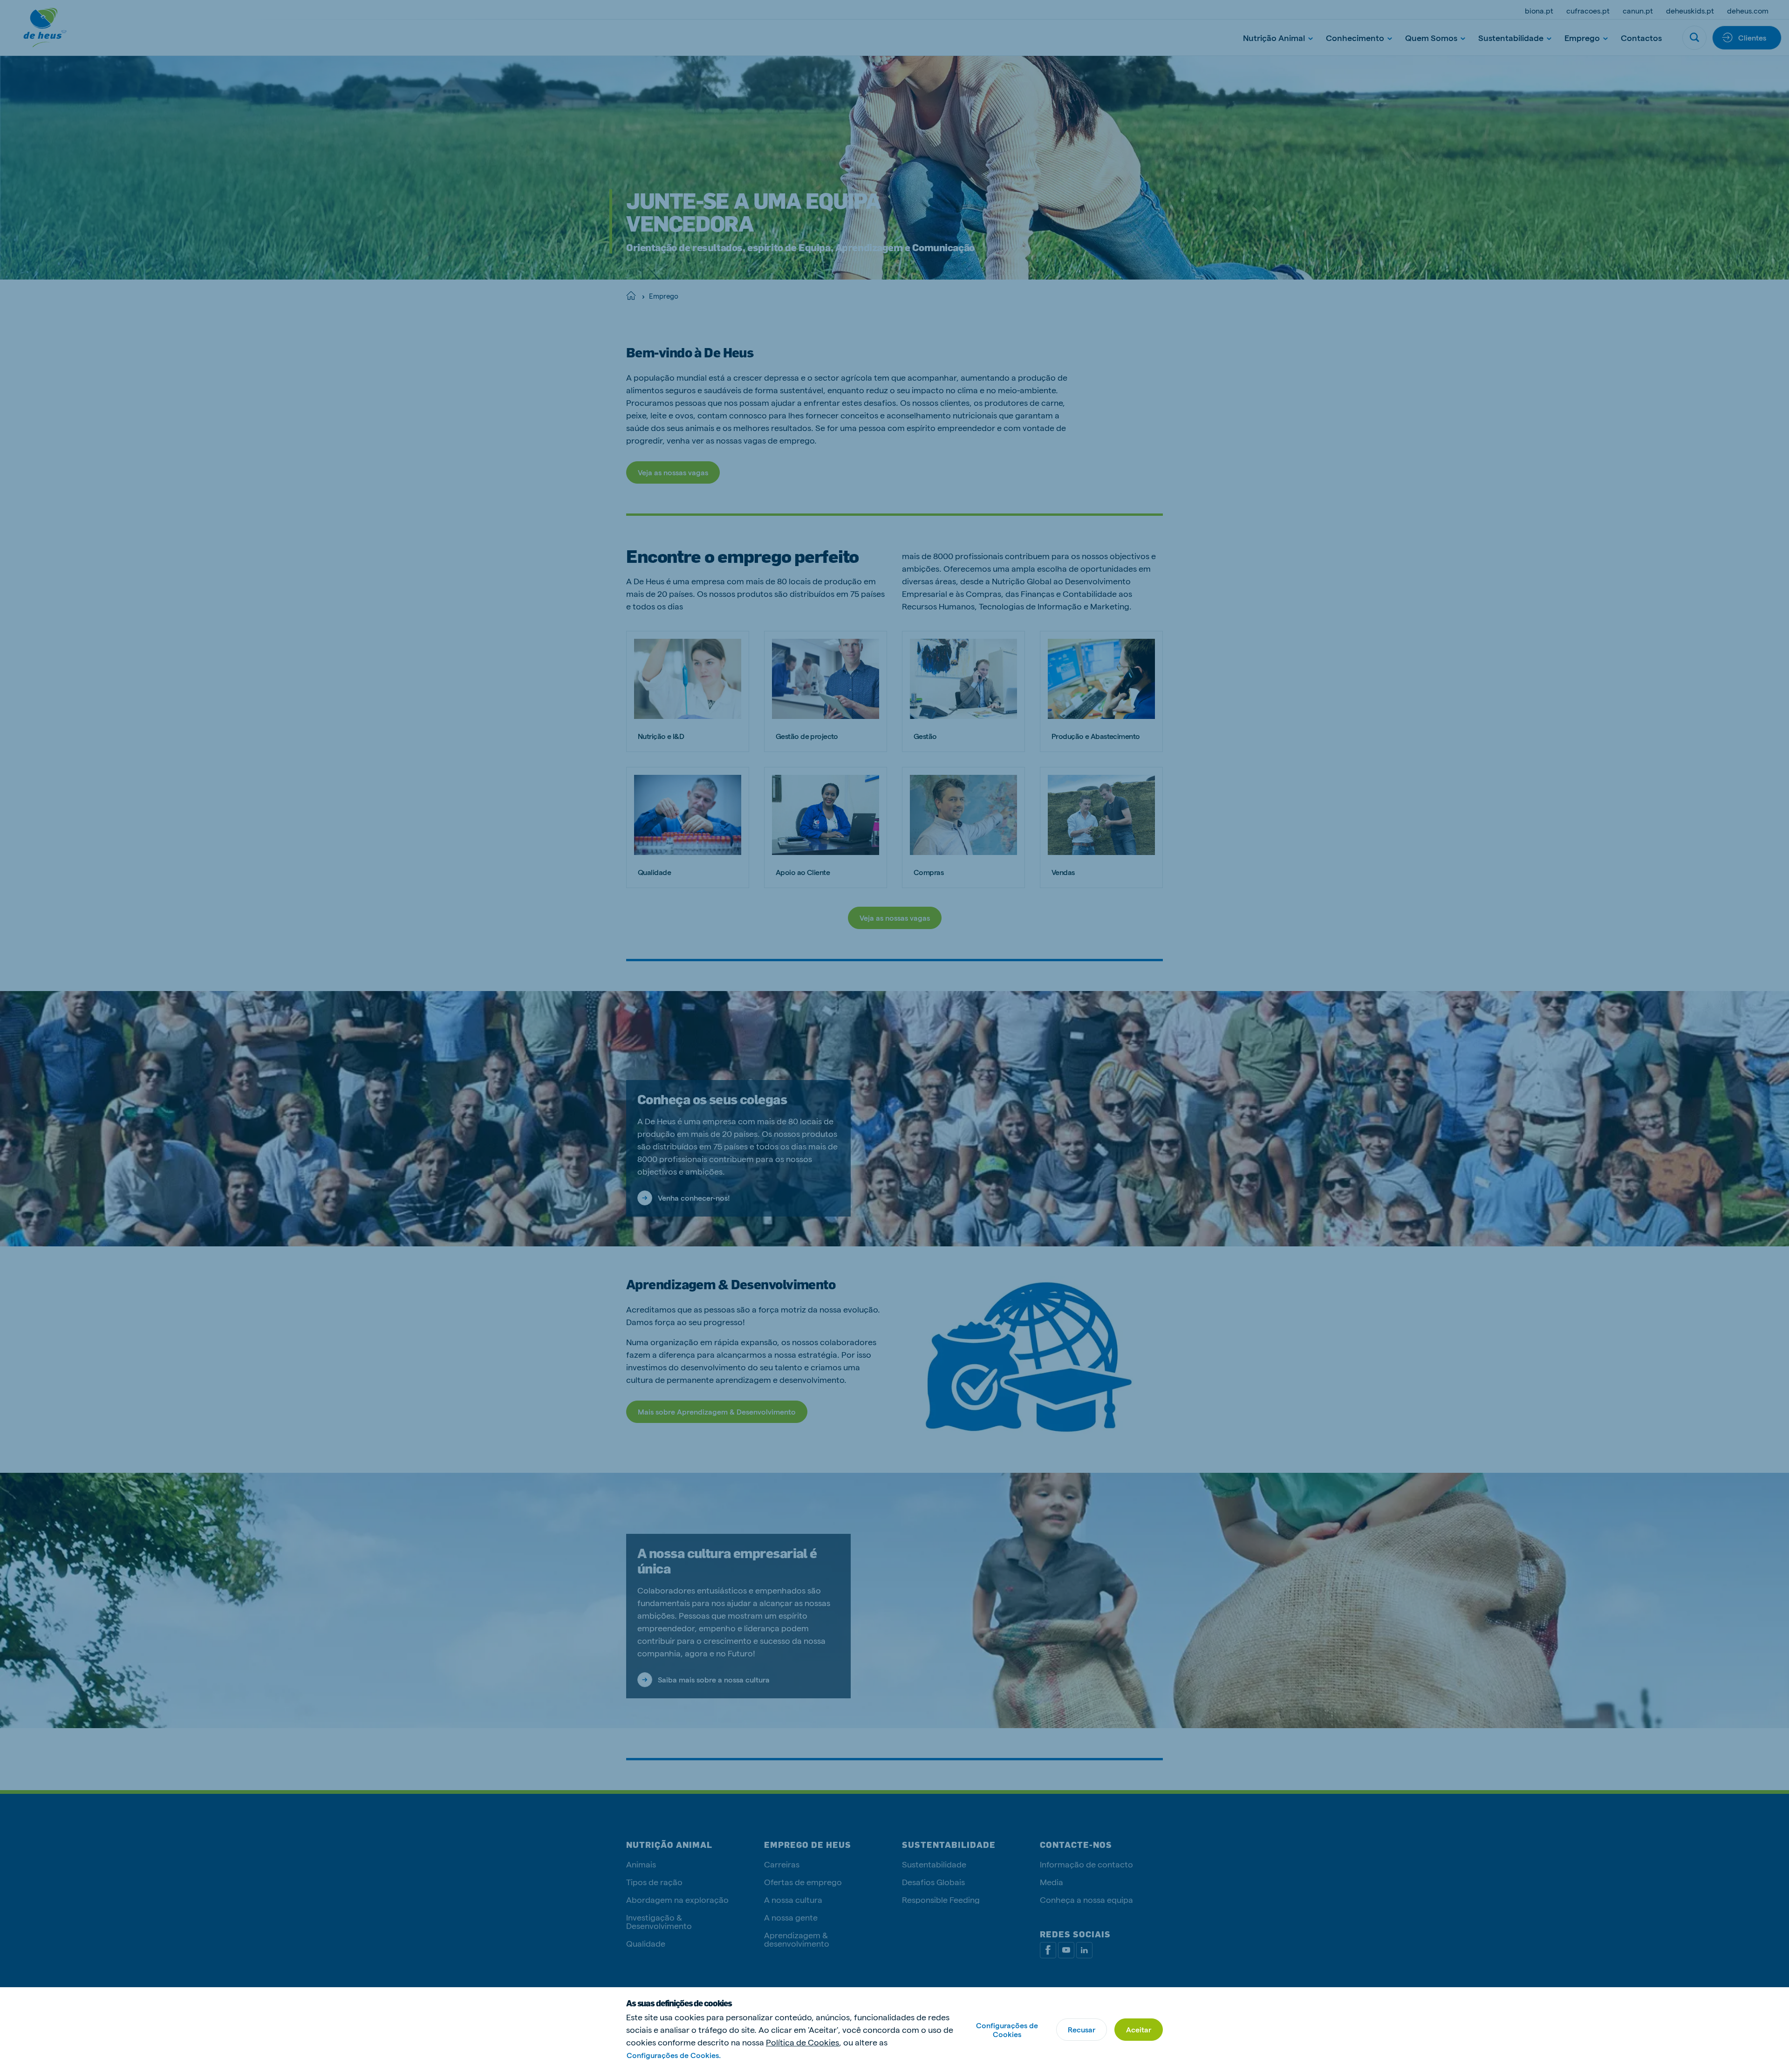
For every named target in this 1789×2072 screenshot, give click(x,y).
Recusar (1082, 2029)
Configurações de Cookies (1007, 2030)
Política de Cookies (802, 2042)
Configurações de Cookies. (674, 2055)
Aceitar (1139, 2029)
